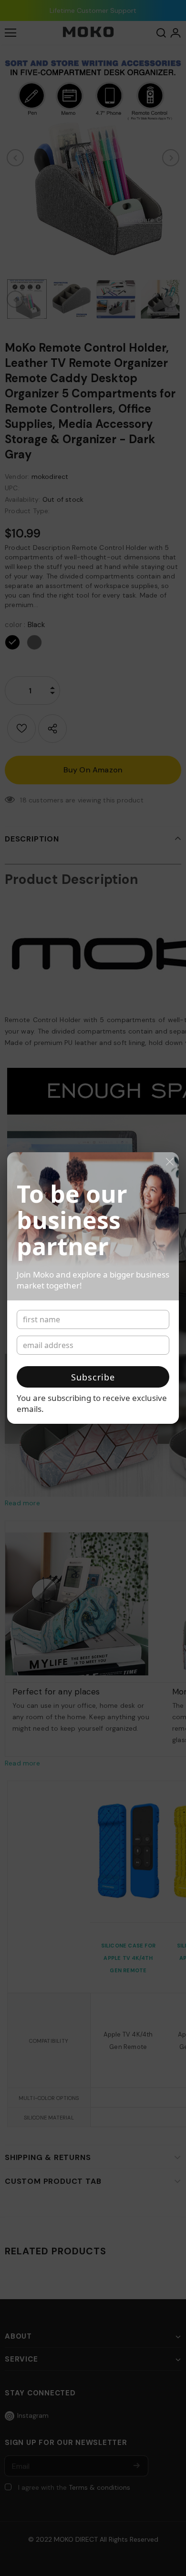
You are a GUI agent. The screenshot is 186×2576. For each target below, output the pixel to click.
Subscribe (93, 1377)
